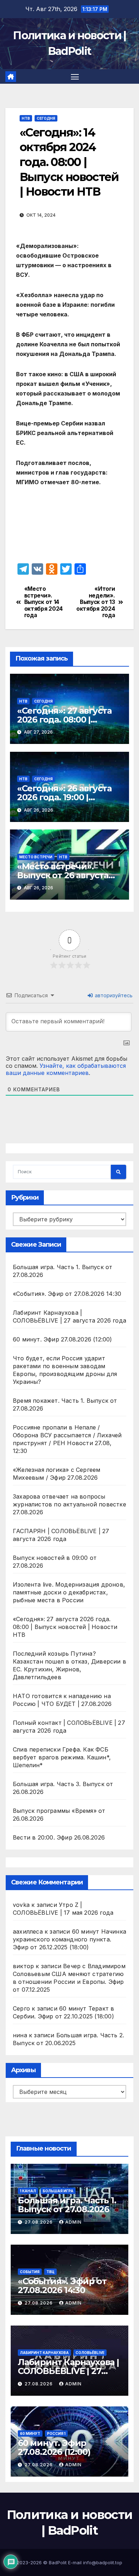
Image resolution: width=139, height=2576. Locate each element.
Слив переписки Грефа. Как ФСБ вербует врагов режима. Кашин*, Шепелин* (62, 1757)
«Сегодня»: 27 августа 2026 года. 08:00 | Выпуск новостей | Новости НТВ (65, 1627)
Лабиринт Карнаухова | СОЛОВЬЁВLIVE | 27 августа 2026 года (68, 2371)
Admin (73, 2222)
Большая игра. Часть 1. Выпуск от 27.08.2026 (67, 2205)
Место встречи (36, 857)
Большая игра (58, 2191)
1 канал (28, 2191)
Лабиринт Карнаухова (44, 2353)
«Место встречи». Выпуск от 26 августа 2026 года (63, 875)
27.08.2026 (39, 2222)
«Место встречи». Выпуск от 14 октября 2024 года (43, 602)
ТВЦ (50, 2272)
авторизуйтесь (113, 995)
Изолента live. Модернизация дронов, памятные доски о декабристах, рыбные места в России (69, 1592)
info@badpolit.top (103, 2562)
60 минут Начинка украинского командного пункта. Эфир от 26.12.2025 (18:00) (69, 1939)
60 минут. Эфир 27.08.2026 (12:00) (63, 1339)
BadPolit (58, 2562)
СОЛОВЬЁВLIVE (90, 2353)
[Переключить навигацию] (75, 77)
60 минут (30, 2433)
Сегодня (46, 118)
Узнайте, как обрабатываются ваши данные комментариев (66, 1069)
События (30, 2272)
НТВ (26, 118)
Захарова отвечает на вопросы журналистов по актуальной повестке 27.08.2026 (69, 1504)
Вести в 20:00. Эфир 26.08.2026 (59, 1837)
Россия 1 (56, 2433)
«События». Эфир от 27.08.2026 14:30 (67, 1294)
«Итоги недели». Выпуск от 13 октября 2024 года (96, 602)
